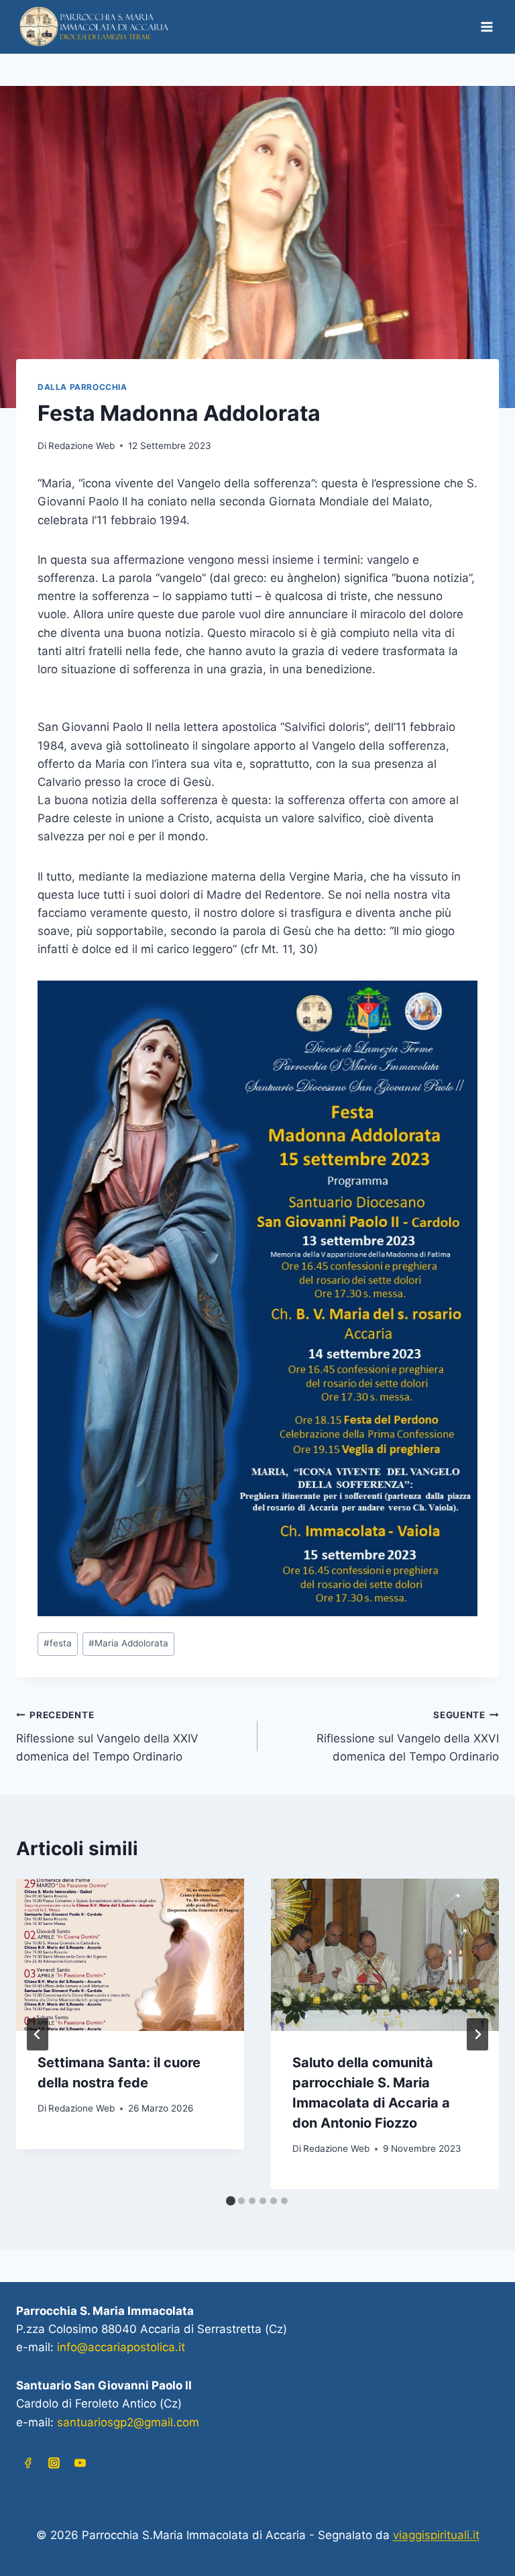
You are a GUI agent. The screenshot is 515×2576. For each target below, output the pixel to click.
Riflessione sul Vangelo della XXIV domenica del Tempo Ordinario (107, 1736)
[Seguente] (477, 2034)
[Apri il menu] (487, 27)
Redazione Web (81, 446)
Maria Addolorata (128, 1643)
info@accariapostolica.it (121, 2347)
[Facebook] (27, 2463)
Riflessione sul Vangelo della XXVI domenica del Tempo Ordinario (408, 1736)
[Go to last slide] (38, 2034)
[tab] (231, 2201)
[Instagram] (54, 2463)
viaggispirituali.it (436, 2535)
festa (58, 1643)
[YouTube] (80, 2463)
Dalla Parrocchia (82, 387)
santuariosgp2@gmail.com (128, 2422)
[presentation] (130, 1955)
